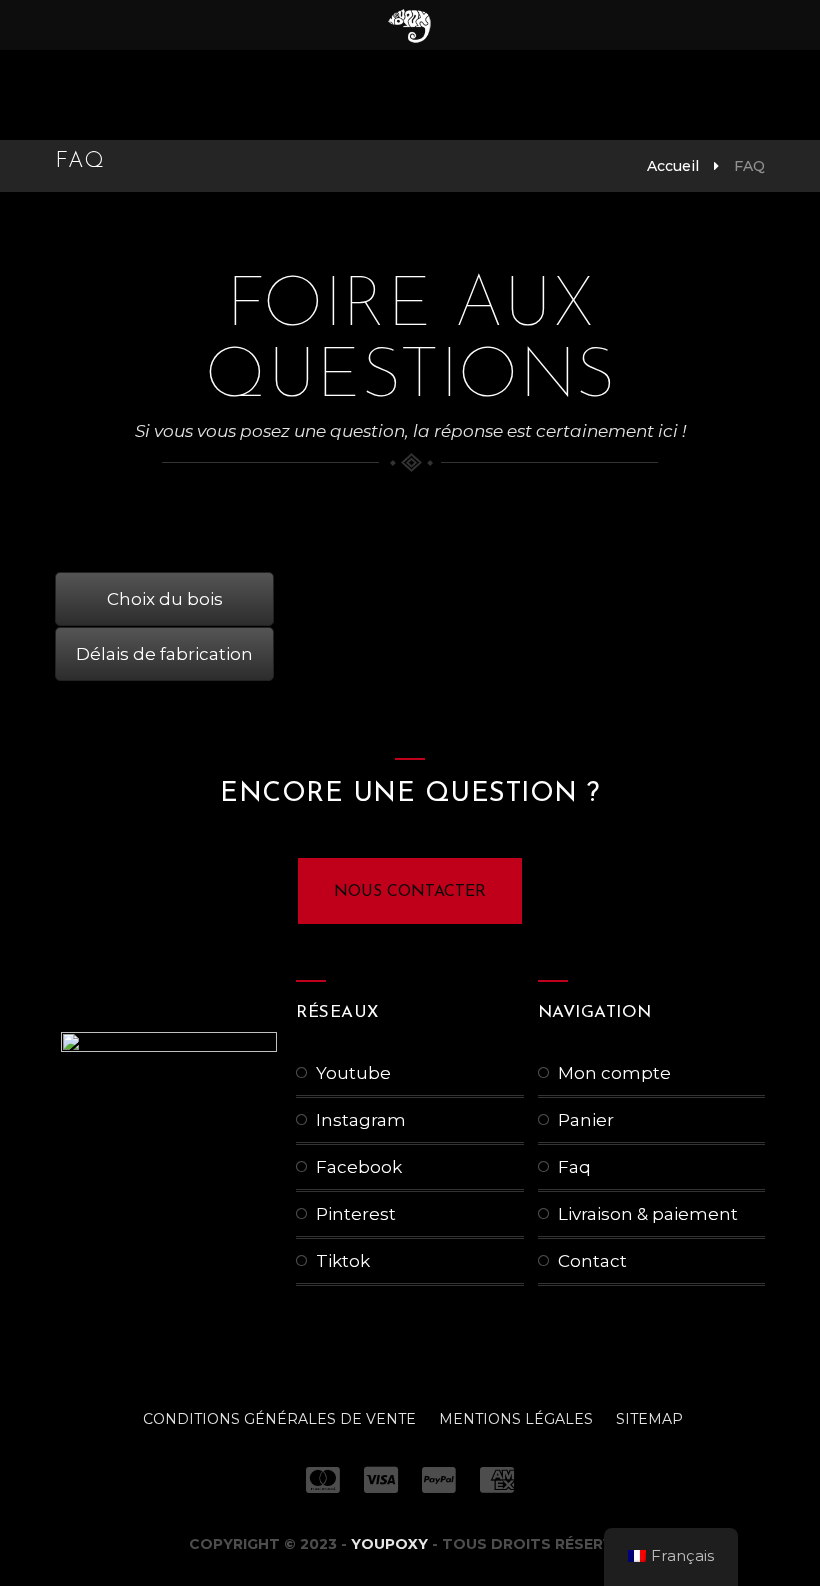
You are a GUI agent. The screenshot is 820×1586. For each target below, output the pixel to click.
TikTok (343, 1261)
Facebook (359, 1167)
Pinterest (356, 1214)
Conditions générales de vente (279, 1419)
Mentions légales (516, 1419)
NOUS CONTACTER (410, 892)
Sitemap (649, 1419)
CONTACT (592, 1261)
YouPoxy (389, 1544)
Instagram (361, 1120)
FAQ (574, 1167)
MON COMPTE (614, 1073)
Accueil (673, 166)
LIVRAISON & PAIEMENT (648, 1214)
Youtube (353, 1073)
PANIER (586, 1120)
